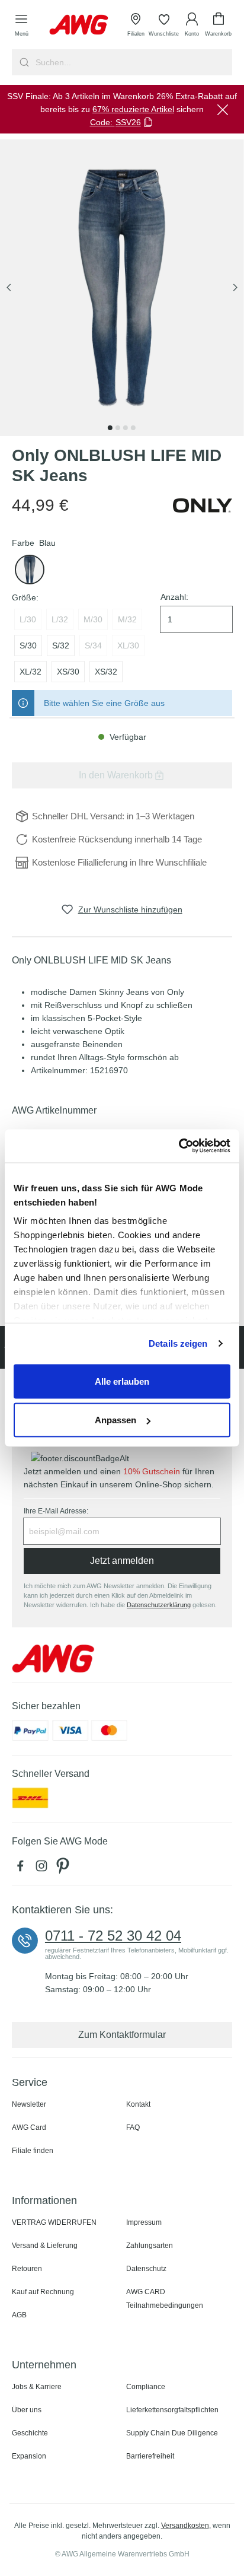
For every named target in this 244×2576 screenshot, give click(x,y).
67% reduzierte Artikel (133, 109)
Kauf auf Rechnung (43, 2292)
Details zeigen (178, 1343)
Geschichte (30, 2433)
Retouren (27, 2269)
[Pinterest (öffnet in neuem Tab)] (64, 1869)
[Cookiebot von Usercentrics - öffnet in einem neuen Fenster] (179, 1146)
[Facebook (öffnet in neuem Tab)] (23, 1869)
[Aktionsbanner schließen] (223, 109)
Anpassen (115, 1420)
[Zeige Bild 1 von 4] (110, 428)
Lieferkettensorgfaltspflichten (172, 2410)
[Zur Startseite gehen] (79, 25)
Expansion (29, 2456)
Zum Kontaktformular (122, 2035)
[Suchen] (23, 62)
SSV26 (128, 122)
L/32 (60, 619)
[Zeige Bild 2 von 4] (118, 428)
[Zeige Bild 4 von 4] (133, 428)
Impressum (144, 2222)
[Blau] (30, 570)
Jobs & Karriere (37, 2387)
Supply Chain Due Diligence (172, 2433)
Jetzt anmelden (122, 1561)
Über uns (27, 2410)
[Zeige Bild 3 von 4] (126, 428)
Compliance (146, 2387)
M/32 (127, 619)
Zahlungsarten (150, 2246)
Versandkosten (185, 2526)
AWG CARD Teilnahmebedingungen (165, 2299)
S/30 (28, 645)
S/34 (93, 645)
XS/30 (68, 672)
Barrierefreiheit (150, 2456)
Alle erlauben (122, 1381)
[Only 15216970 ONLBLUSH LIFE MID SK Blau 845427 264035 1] (122, 288)
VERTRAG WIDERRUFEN (54, 2222)
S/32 (61, 645)
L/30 (28, 619)
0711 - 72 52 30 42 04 (113, 1936)
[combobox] (133, 62)
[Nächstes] (235, 288)
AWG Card (29, 2127)
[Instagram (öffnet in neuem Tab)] (44, 1869)
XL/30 (128, 645)
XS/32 (106, 672)
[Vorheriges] (9, 288)
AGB (19, 2315)
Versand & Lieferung (45, 2246)
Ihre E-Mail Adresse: (56, 1511)
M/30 (93, 619)
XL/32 (30, 672)
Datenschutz (146, 2269)
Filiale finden (33, 2151)
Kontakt (138, 2104)
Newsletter (29, 2104)
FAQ (133, 2127)
